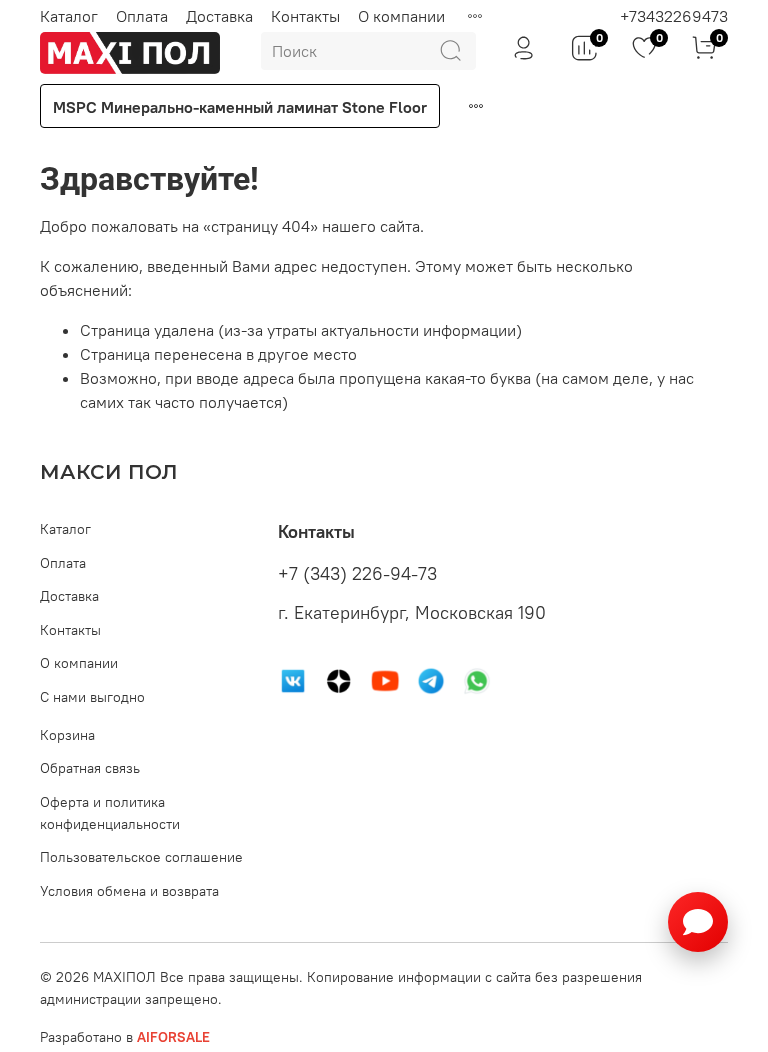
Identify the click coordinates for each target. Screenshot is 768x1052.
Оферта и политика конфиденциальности (110, 813)
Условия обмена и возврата (129, 891)
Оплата (142, 16)
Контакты (305, 16)
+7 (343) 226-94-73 (357, 574)
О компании (401, 16)
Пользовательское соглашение (141, 857)
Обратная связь (90, 768)
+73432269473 (674, 16)
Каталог (69, 16)
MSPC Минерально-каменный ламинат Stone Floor (240, 107)
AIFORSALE (173, 1037)
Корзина (67, 735)
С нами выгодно (92, 697)
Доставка (219, 16)
